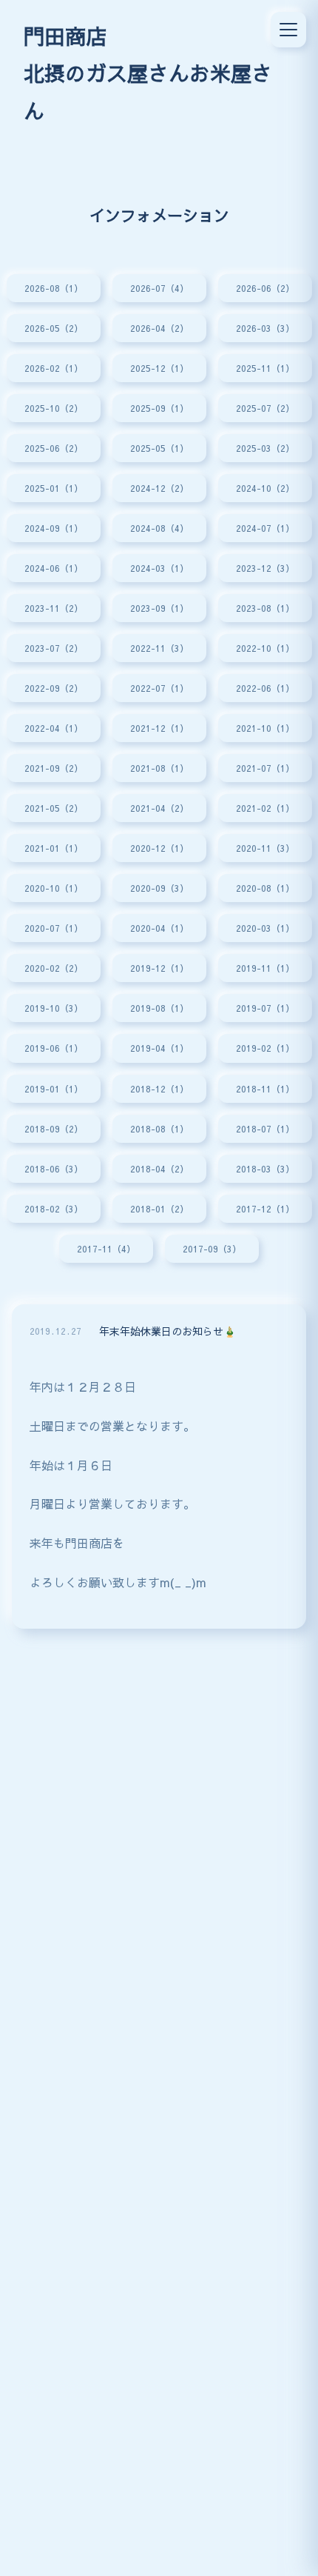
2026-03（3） (265, 328)
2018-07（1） (265, 1128)
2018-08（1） (159, 1128)
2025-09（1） (159, 408)
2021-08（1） (159, 768)
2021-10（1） (265, 728)
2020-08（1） (265, 888)
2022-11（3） (159, 648)
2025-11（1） (265, 368)
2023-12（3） (265, 568)
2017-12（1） (265, 1208)
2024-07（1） (265, 528)
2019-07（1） (265, 1008)
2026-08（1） (54, 288)
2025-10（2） (54, 408)
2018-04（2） (159, 1168)
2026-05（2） (54, 328)
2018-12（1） (159, 1088)
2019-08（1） (159, 1008)
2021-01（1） (54, 848)
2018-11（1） (265, 1088)
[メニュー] (288, 30)
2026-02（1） (54, 368)
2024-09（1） (54, 528)
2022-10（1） (265, 648)
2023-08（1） (265, 608)
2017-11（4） (106, 1248)
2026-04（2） (159, 328)
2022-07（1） (159, 688)
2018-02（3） (54, 1208)
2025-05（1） (159, 448)
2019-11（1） (265, 968)
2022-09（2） (54, 688)
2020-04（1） (159, 928)
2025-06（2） (54, 448)
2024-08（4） (159, 528)
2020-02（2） (54, 968)
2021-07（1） (265, 768)
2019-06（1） (54, 1048)
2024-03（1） (159, 568)
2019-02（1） (265, 1048)
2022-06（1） (265, 688)
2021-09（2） (54, 768)
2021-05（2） (54, 808)
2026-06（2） (265, 288)
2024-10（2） (265, 488)
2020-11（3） (265, 848)
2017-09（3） (212, 1248)
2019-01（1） (54, 1088)
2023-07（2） (54, 648)
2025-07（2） (265, 408)
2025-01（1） (54, 488)
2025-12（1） (159, 368)
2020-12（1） (159, 848)
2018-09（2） (54, 1128)
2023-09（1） (159, 608)
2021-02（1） (265, 808)
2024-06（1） (54, 568)
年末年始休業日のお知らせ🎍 (168, 1331)
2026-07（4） (159, 288)
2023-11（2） (54, 608)
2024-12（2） (159, 488)
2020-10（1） (54, 888)
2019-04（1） (159, 1048)
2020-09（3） (159, 888)
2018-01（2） (159, 1208)
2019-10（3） (54, 1008)
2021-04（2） (159, 808)
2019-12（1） (159, 968)
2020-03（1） (265, 928)
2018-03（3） (265, 1168)
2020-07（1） (54, 928)
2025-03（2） (265, 448)
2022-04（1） (54, 728)
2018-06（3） (54, 1168)
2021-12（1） (159, 728)
